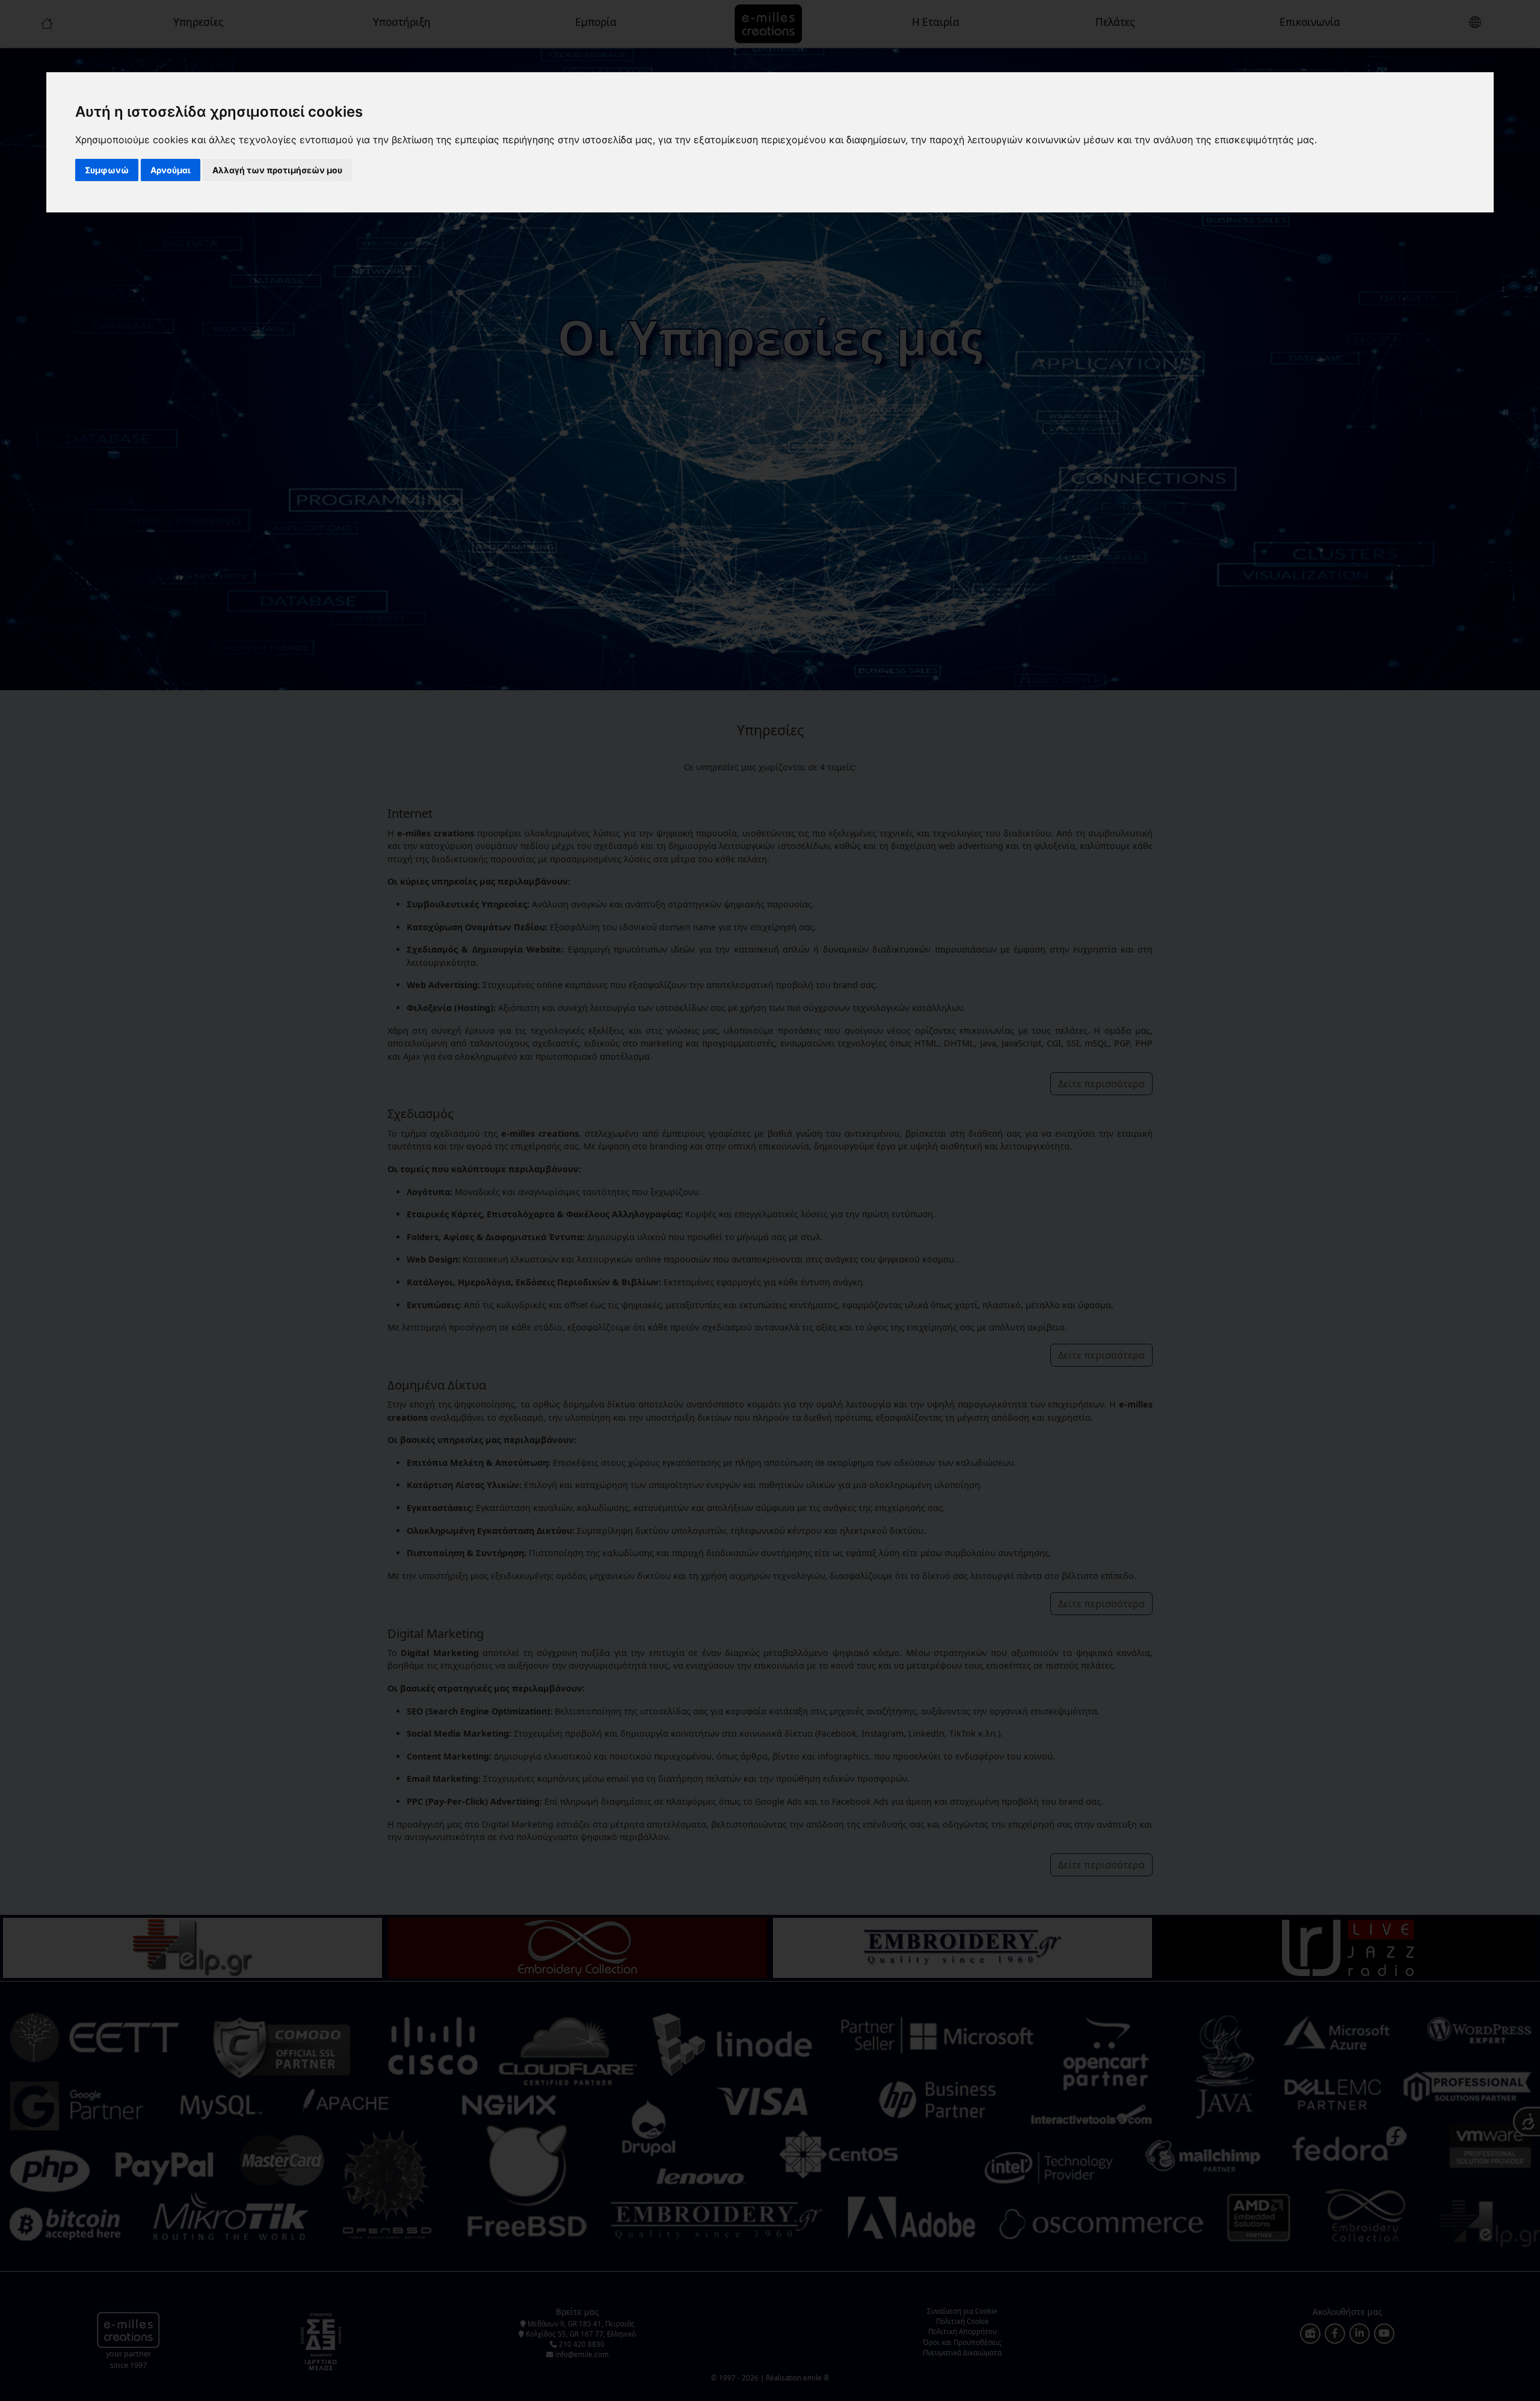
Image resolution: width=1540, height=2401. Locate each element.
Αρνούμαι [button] (171, 170)
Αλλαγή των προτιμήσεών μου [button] (277, 170)
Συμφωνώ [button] (107, 170)
